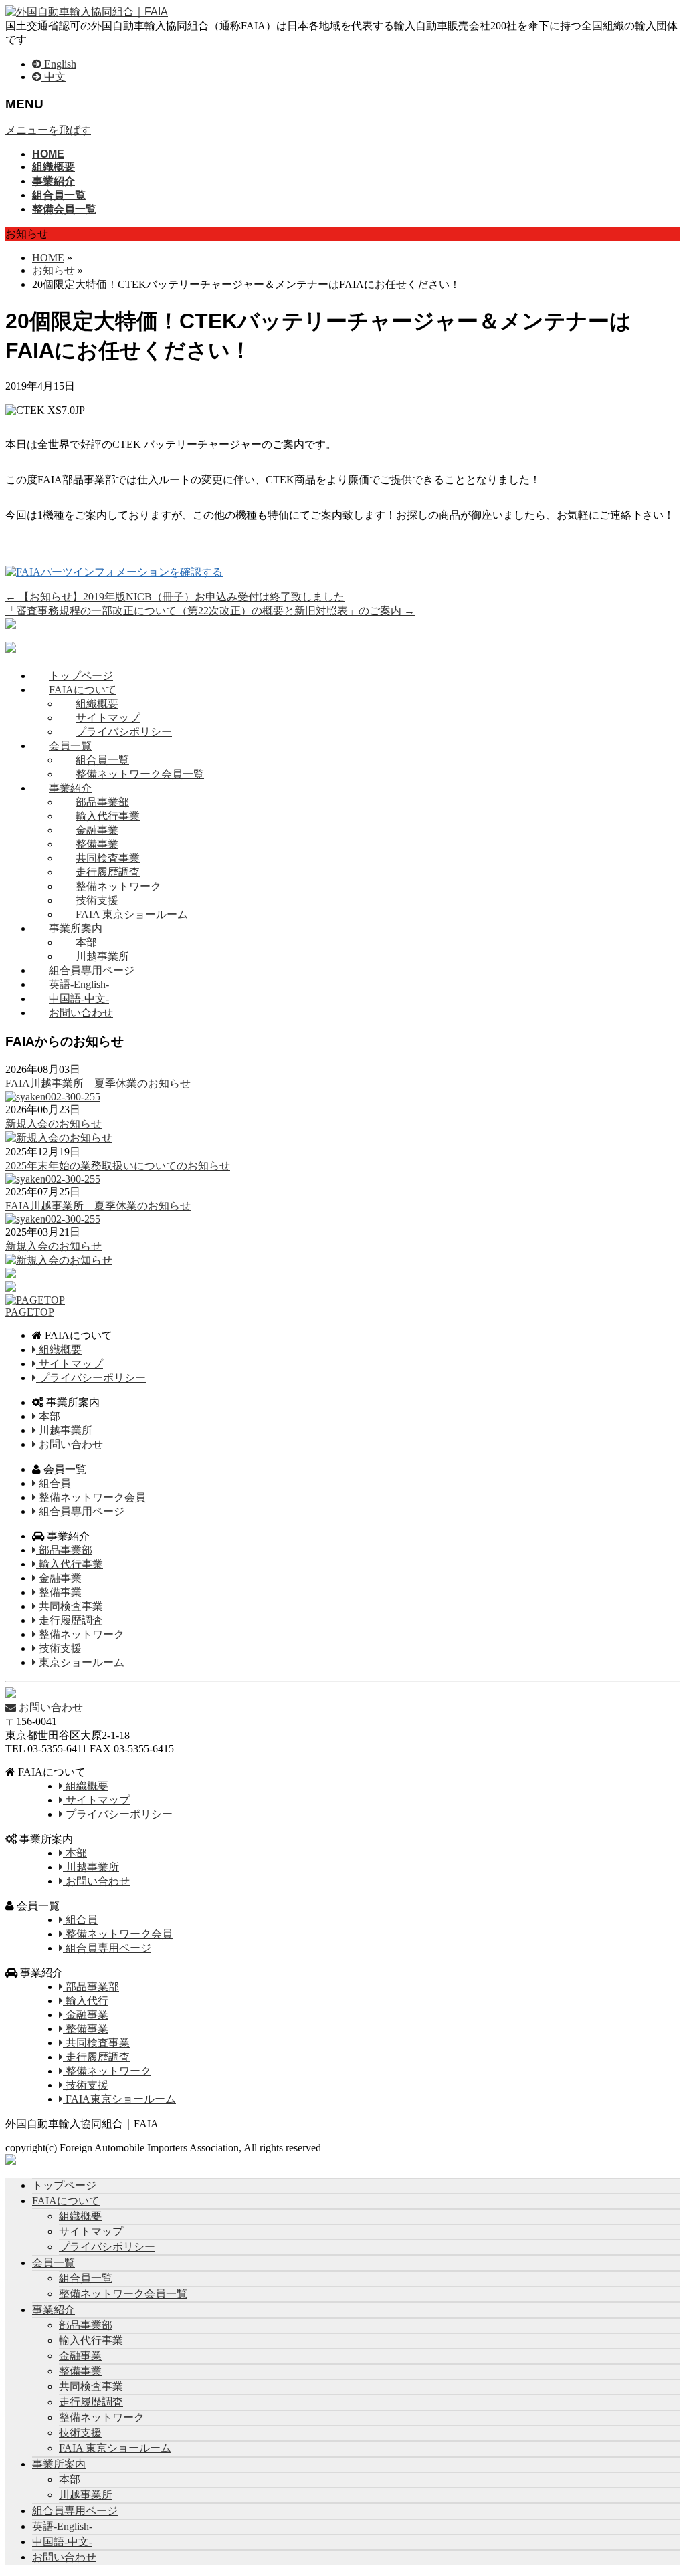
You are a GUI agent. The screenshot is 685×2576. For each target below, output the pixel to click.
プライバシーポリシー (91, 1378)
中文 (54, 77)
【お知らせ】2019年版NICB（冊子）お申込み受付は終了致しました (175, 597)
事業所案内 (76, 928)
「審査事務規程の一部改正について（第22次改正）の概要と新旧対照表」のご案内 (210, 611)
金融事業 (97, 830)
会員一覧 (70, 746)
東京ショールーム (80, 1662)
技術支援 (97, 900)
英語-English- (79, 984)
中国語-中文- (79, 999)
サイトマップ (108, 718)
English (59, 64)
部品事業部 (102, 802)
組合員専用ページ (92, 970)
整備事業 (97, 844)
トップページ (81, 676)
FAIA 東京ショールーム (132, 914)
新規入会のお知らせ (54, 1124)
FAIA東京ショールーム (119, 2099)
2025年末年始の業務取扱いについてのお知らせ (118, 1166)
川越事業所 (102, 956)
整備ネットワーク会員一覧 (140, 774)
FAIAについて (83, 690)
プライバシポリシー (124, 732)
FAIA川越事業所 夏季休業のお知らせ (98, 1083)
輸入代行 (86, 2001)
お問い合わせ (81, 1013)
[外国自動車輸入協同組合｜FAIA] (87, 12)
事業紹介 (70, 788)
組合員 (54, 1483)
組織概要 (97, 704)
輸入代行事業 (108, 816)
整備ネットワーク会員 (91, 1497)
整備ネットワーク (118, 886)
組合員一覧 (102, 760)
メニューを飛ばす (48, 130)
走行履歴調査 (108, 872)
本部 (86, 942)
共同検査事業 (108, 858)
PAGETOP (30, 1312)
